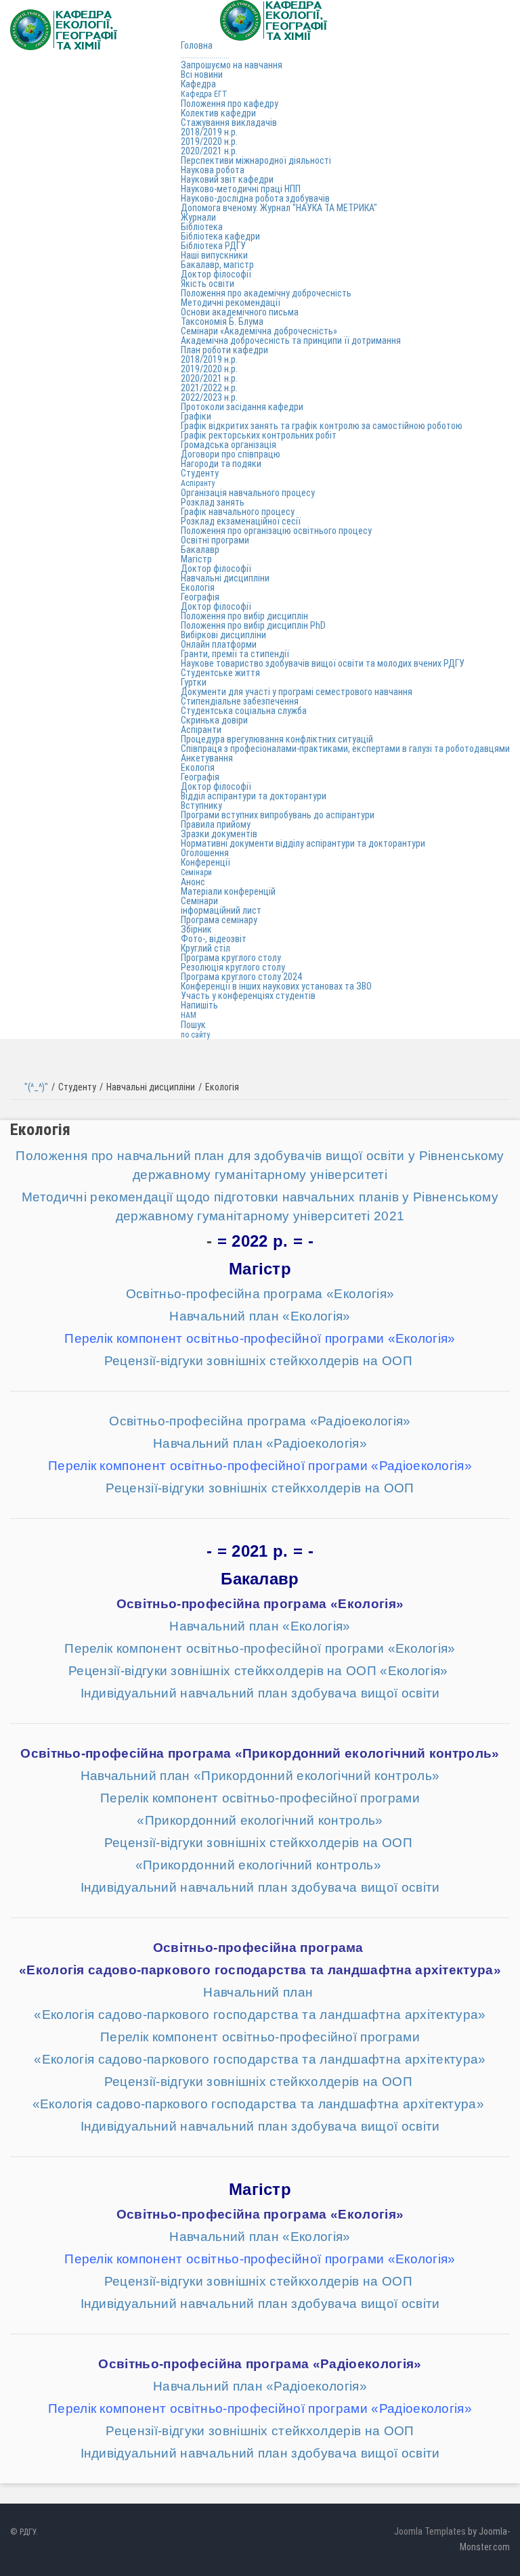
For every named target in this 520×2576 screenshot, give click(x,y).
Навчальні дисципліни (225, 578)
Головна (205, 50)
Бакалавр (200, 550)
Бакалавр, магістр (217, 265)
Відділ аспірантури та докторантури (254, 796)
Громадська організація (229, 445)
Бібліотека (202, 227)
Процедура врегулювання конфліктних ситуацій (277, 739)
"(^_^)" (36, 1087)
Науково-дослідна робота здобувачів (255, 198)
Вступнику (201, 805)
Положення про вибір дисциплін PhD (253, 625)
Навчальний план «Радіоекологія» (260, 1443)
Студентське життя (220, 673)
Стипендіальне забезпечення (240, 701)
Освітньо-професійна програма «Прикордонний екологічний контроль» (260, 1753)
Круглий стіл (205, 948)
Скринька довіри (214, 720)
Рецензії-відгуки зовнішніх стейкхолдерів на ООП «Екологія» (260, 1671)
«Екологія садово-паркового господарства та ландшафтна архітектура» (260, 1970)
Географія (200, 597)
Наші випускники (214, 255)
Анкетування (207, 758)
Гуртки (194, 682)
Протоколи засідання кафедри (242, 407)
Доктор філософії (216, 274)
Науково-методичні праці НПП (241, 189)
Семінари (199, 901)
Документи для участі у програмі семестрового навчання (297, 692)
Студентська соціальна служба (244, 711)
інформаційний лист (221, 910)
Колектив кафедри (218, 113)
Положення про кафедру (230, 104)
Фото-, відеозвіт (214, 939)
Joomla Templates (430, 2531)
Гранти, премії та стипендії (235, 654)
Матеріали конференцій (228, 891)
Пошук (195, 1029)
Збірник (196, 929)
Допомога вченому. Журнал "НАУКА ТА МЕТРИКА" (279, 208)
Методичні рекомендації (231, 303)
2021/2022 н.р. (209, 388)
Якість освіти (208, 284)
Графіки (196, 416)
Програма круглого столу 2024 (241, 977)
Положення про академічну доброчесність (266, 293)
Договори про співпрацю (231, 454)
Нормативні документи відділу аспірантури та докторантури (303, 843)
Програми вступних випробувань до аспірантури (278, 815)
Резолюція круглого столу (233, 967)
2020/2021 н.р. (209, 151)
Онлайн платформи (219, 644)
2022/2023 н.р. (209, 397)
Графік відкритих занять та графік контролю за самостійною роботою (322, 426)
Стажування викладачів (229, 123)
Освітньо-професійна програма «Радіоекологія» (260, 1421)
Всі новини (202, 74)
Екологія (198, 587)
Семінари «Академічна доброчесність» (259, 331)
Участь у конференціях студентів (248, 996)
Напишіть (199, 1010)
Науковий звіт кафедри (227, 179)
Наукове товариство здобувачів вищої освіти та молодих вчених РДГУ (323, 663)
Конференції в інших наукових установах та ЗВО (276, 986)
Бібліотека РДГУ (213, 246)
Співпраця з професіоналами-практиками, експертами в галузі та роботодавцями (345, 749)
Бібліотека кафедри (220, 236)
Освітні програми (215, 540)
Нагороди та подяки (221, 464)
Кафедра (204, 89)
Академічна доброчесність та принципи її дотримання (291, 340)
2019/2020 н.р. (209, 141)
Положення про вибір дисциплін (244, 616)
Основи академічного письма (240, 312)
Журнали (198, 217)
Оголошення (205, 853)
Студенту (200, 478)
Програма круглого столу (231, 958)
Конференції (205, 867)
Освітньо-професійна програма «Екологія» (260, 1294)
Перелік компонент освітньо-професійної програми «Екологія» (260, 1648)
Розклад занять (213, 502)
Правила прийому (216, 824)
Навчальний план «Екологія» (260, 1316)
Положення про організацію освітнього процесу (276, 531)
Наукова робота (213, 170)
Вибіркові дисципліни (223, 635)
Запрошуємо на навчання (232, 65)
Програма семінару (219, 920)
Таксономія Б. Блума (222, 321)
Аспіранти (201, 730)
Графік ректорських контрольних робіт (259, 435)
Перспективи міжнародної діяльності (256, 160)
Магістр (196, 559)
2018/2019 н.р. (209, 132)
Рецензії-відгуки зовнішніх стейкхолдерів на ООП (260, 1361)
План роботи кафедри (224, 350)
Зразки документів (219, 834)
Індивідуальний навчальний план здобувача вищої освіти (260, 1693)
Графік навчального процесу (238, 512)
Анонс (193, 882)
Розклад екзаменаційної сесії (241, 521)
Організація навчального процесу (248, 493)
